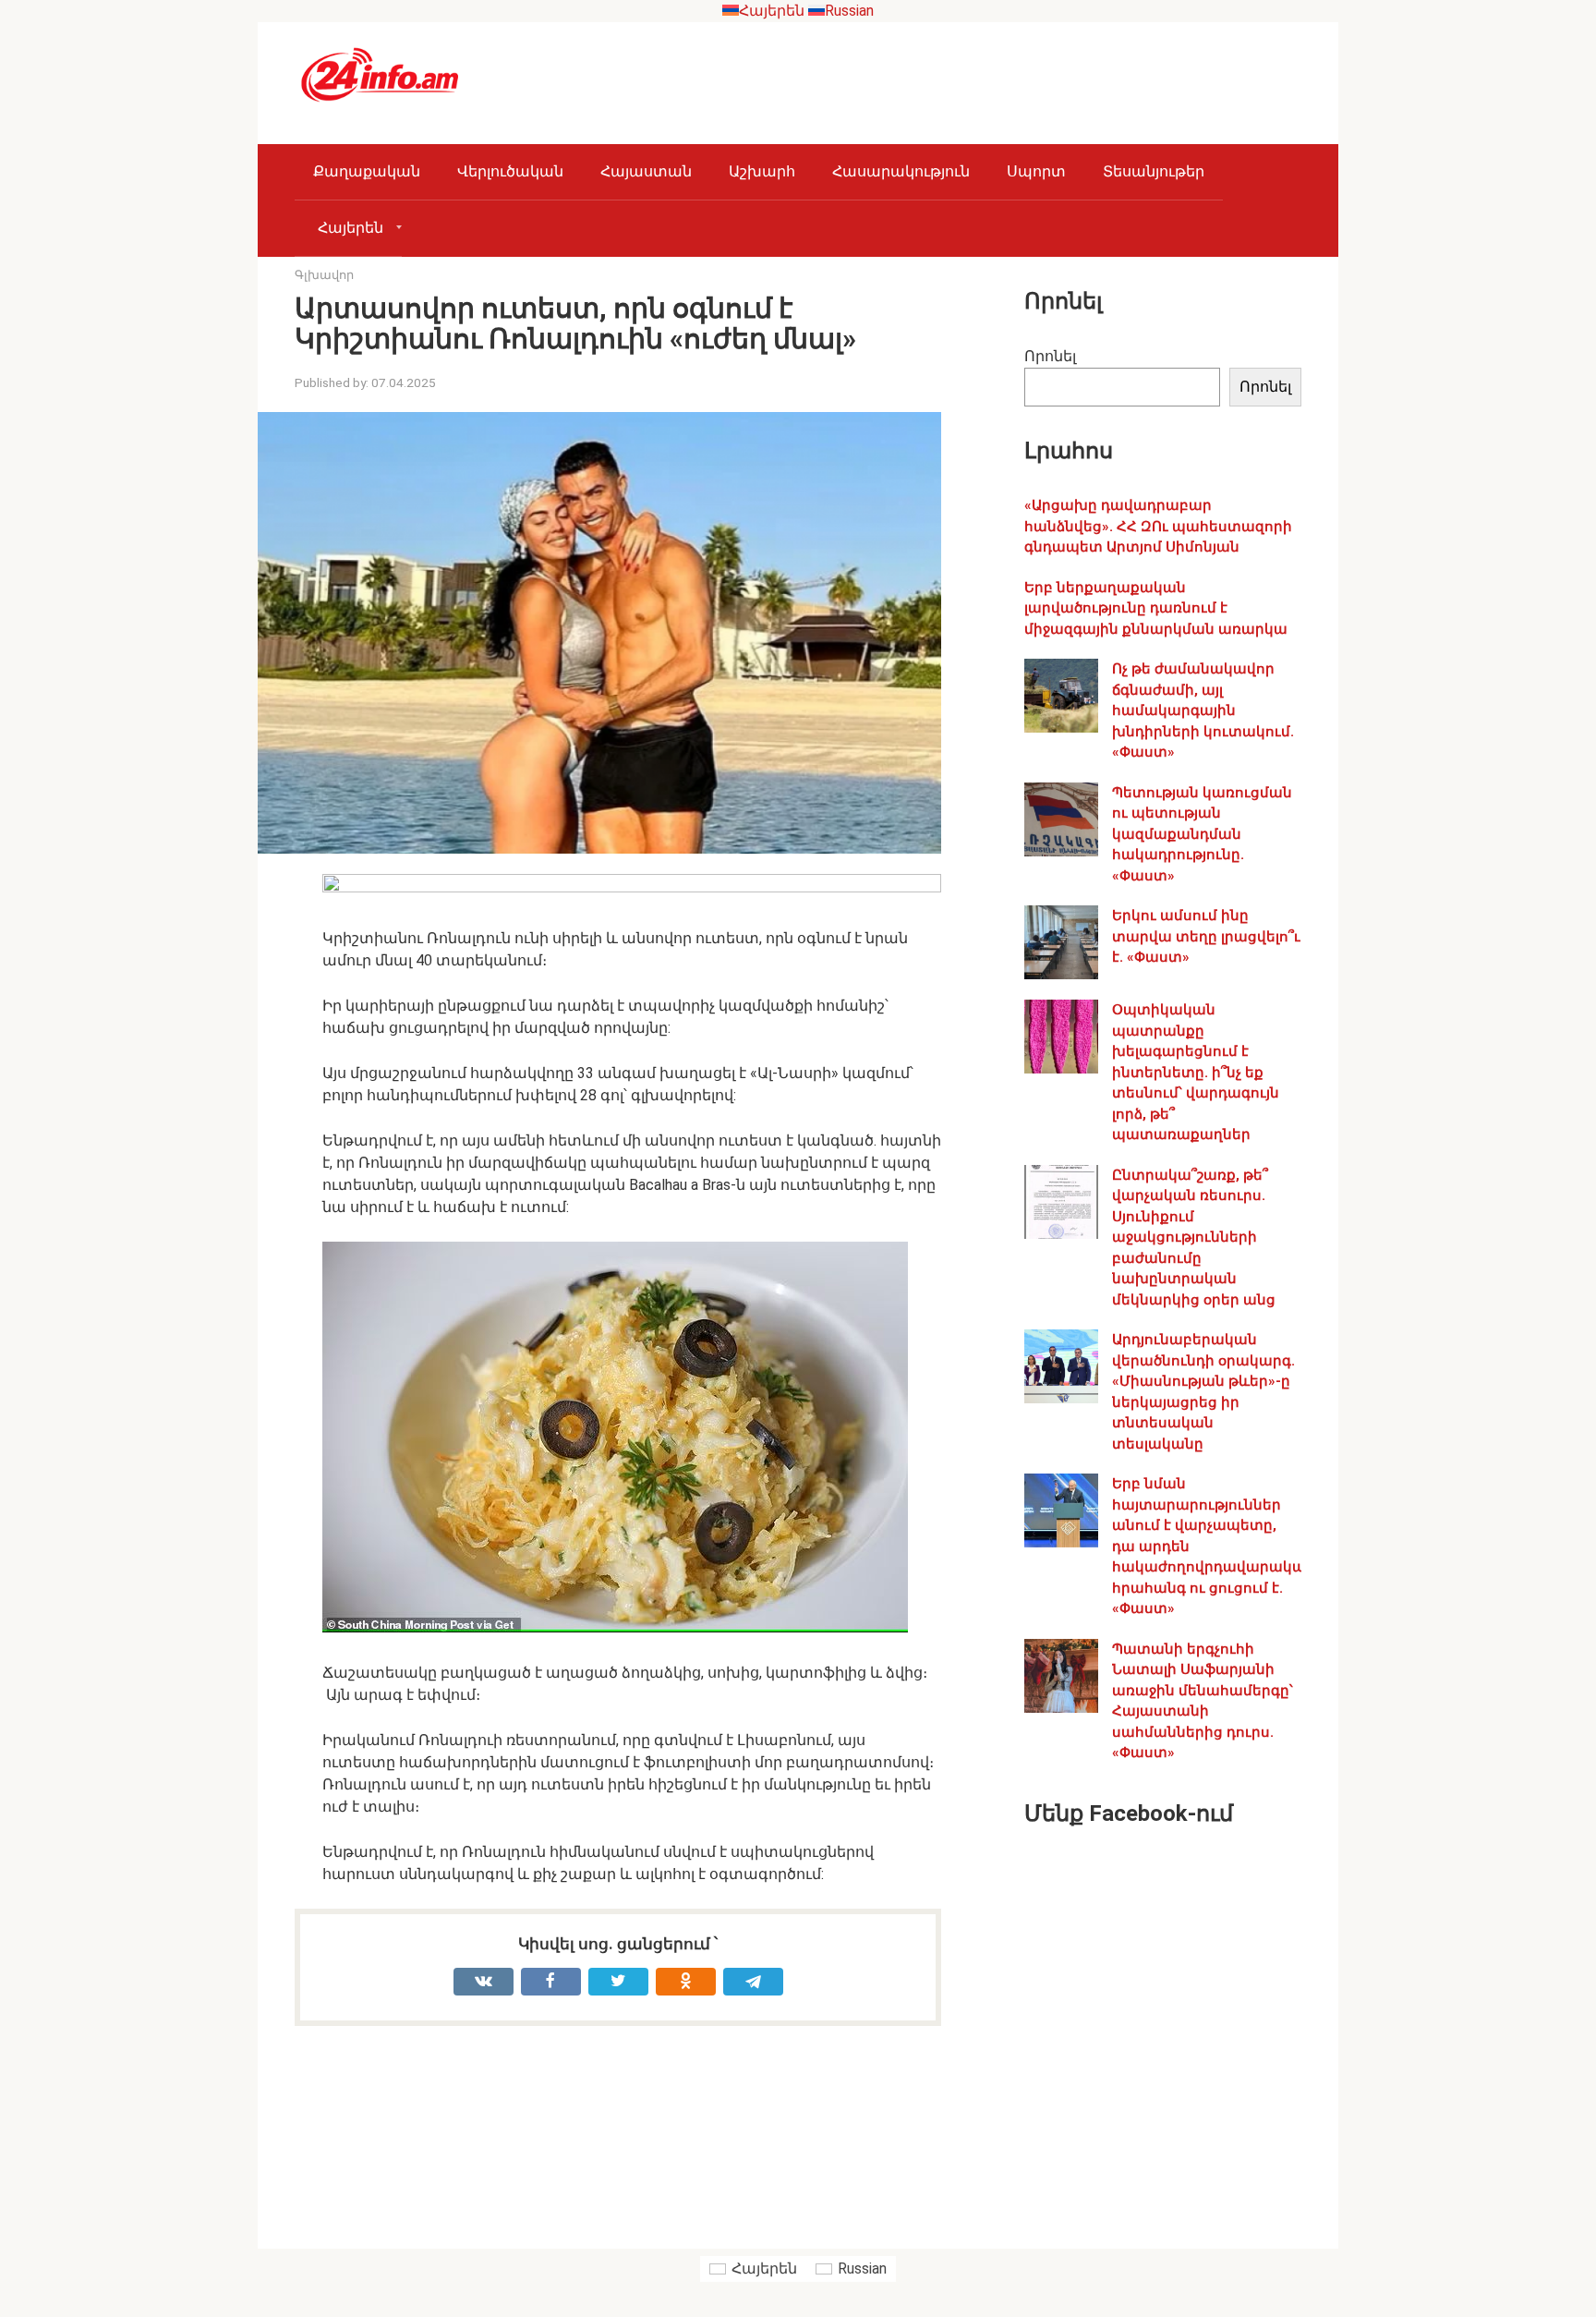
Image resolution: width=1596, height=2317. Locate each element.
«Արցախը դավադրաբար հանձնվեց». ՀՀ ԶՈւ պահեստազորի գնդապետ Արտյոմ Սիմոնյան (1158, 526)
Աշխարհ (762, 171)
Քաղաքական (367, 171)
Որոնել (1050, 356)
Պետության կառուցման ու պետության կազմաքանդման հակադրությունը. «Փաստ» (1202, 834)
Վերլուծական (510, 171)
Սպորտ (1036, 171)
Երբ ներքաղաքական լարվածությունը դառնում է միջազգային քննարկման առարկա (1156, 608)
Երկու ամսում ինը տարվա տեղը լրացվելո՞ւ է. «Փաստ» (1206, 936)
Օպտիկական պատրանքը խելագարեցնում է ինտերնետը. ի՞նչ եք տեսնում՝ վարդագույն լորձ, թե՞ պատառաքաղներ (1196, 1072)
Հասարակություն (901, 171)
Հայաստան (646, 171)
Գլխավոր (324, 275)
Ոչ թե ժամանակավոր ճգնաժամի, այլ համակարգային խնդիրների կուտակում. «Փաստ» (1203, 710)
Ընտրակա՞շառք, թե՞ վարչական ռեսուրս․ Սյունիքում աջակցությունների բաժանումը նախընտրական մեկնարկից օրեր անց (1194, 1237)
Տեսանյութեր (1154, 171)
